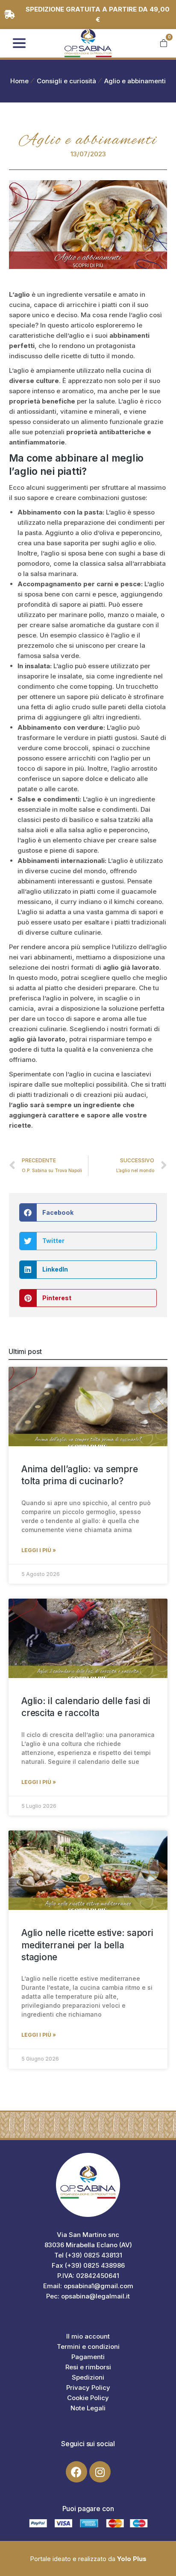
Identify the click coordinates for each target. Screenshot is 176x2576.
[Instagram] (100, 2472)
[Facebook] (76, 2472)
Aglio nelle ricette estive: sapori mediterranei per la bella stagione (87, 1945)
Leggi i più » (39, 1550)
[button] (88, 1212)
